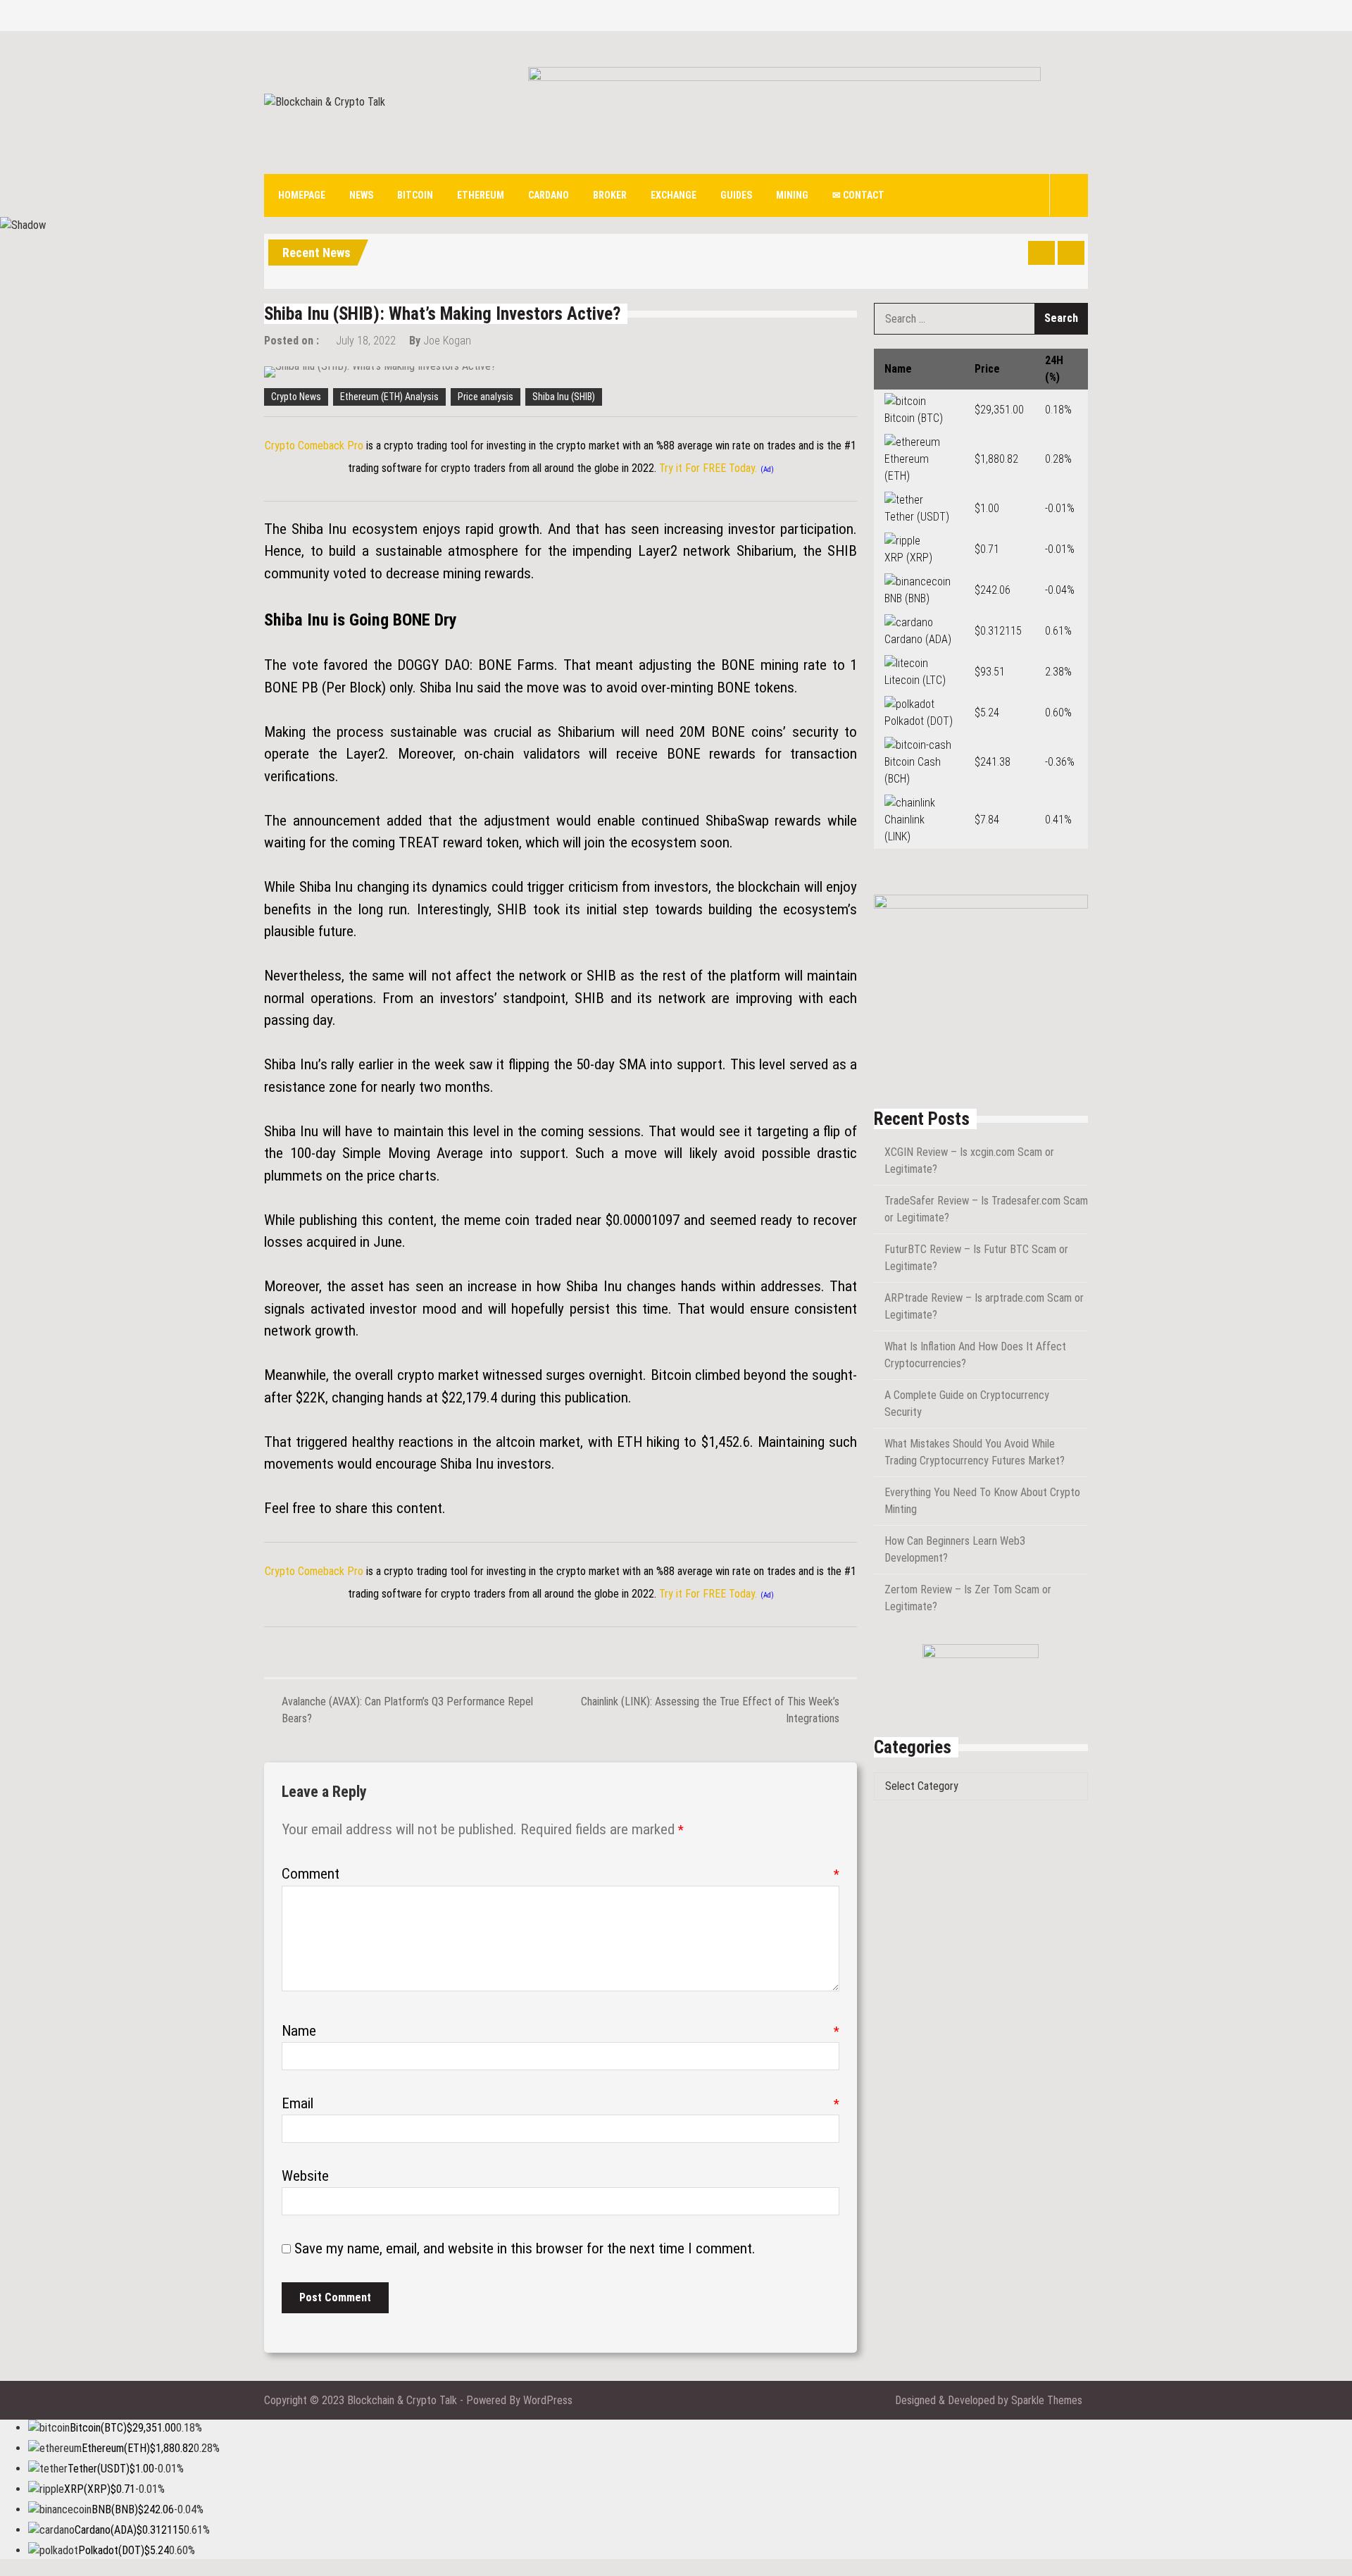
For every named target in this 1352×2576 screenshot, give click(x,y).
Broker (610, 195)
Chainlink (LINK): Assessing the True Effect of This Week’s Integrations (710, 1710)
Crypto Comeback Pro (314, 446)
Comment (561, 1874)
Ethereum (481, 195)
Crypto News (296, 397)
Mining (792, 195)
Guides (736, 195)
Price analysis (486, 397)
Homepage (302, 195)
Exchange (674, 195)
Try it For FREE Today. (708, 468)
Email (561, 2103)
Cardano (549, 195)
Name (561, 2031)
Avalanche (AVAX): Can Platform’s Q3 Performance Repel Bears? (407, 1710)
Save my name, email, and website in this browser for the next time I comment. (525, 2248)
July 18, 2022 (366, 341)
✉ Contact (858, 195)
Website (305, 2176)
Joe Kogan (447, 341)
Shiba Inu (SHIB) (564, 397)
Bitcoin (415, 195)
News (361, 195)
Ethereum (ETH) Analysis (389, 397)
